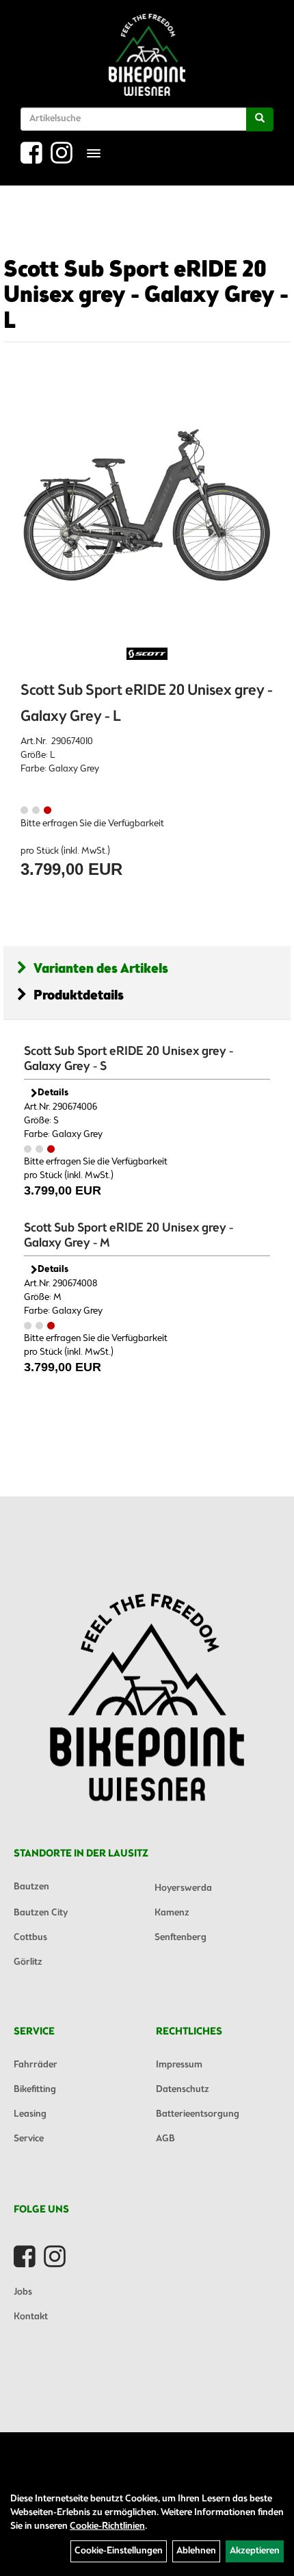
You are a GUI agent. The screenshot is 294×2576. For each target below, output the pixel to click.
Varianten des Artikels (101, 969)
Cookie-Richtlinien (107, 2526)
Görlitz (28, 1962)
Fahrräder (36, 2065)
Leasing (30, 2114)
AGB (165, 2139)
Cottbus (30, 1938)
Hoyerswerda (183, 1888)
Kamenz (172, 1913)
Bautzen (31, 1887)
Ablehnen (196, 2551)
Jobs (23, 2292)
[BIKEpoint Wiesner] (147, 55)
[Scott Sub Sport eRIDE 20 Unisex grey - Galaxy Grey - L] (147, 506)
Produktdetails (79, 996)
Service (29, 2139)
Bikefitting (35, 2090)
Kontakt (31, 2317)
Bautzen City (41, 1913)
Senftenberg (181, 1938)
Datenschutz (183, 2090)
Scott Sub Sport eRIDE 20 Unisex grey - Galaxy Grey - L (146, 296)
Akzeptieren (255, 2551)
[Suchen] (260, 119)
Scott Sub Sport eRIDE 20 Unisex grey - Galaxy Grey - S (129, 1059)
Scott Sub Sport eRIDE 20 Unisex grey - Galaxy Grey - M (129, 1236)
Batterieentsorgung (198, 2114)
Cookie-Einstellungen (119, 2551)
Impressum (179, 2065)
